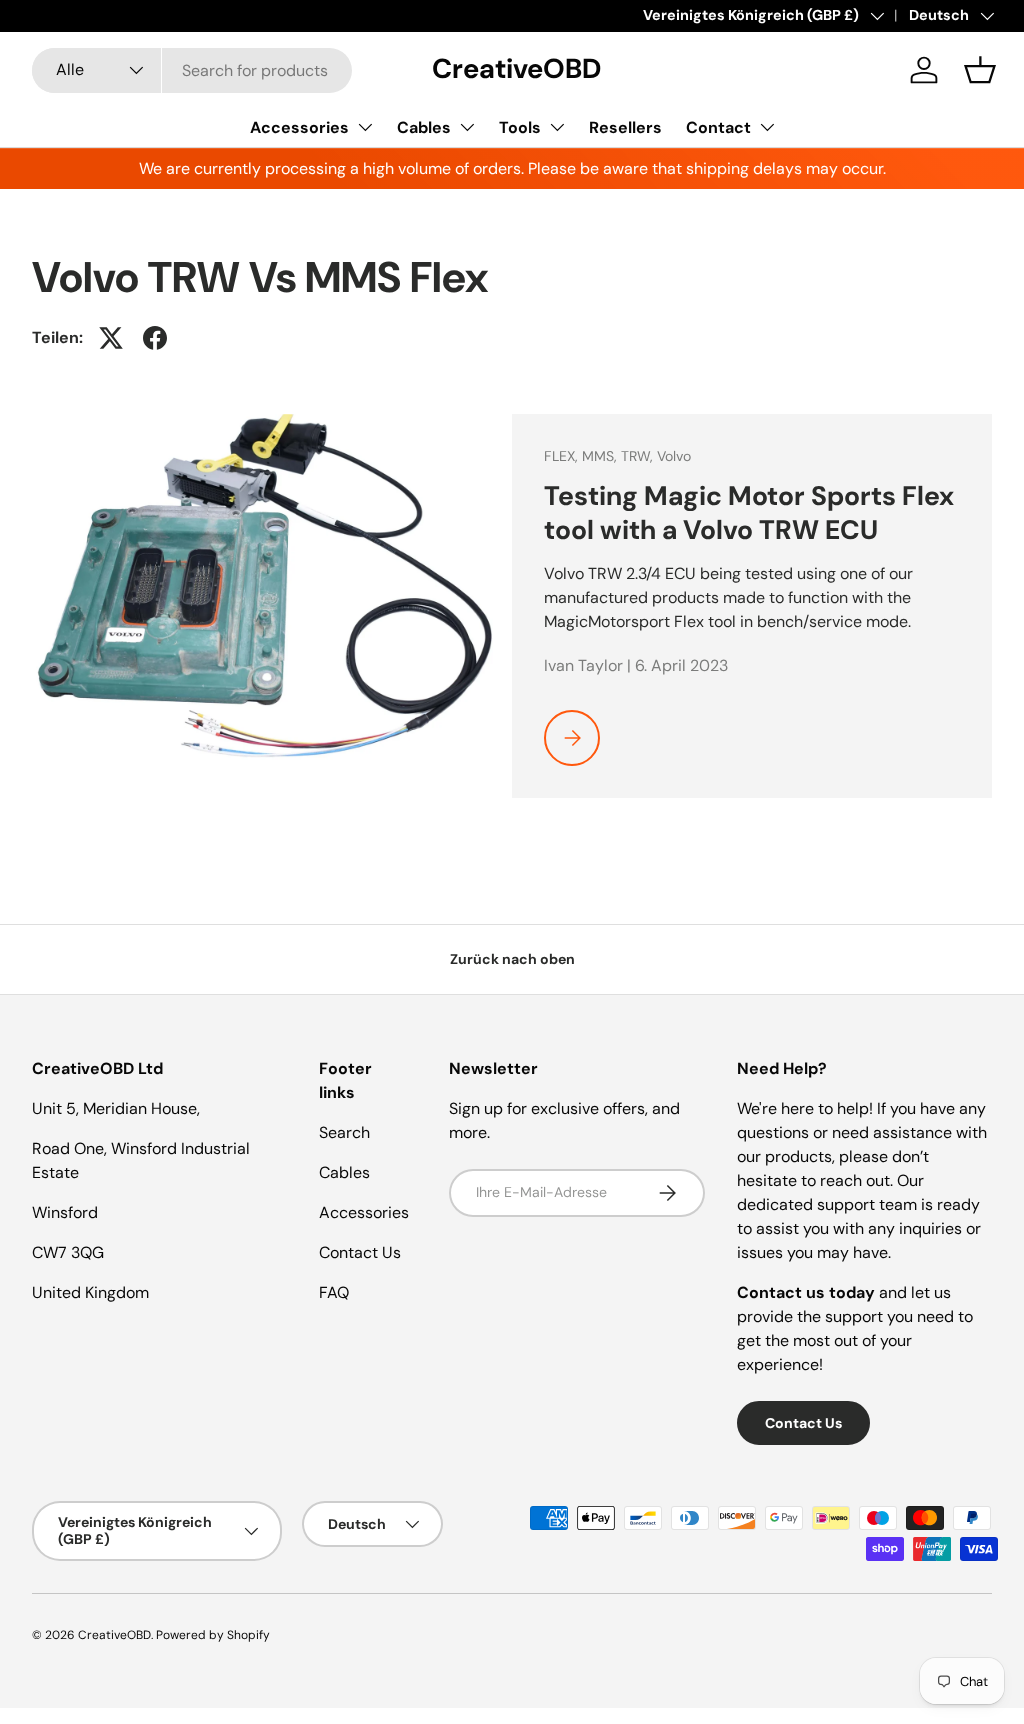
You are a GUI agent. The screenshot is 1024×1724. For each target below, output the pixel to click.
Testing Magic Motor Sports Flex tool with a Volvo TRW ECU (749, 513)
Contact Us (360, 1252)
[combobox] (192, 70)
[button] (980, 70)
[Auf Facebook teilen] (155, 338)
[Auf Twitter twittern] (111, 338)
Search (344, 1132)
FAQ (334, 1292)
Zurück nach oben (512, 959)
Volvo (674, 456)
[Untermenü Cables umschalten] (467, 127)
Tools (520, 127)
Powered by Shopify (213, 1635)
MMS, (601, 456)
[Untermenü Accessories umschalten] (365, 127)
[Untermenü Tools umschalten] (557, 127)
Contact (718, 127)
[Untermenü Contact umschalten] (767, 127)
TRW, (639, 456)
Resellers (625, 127)
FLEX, (563, 456)
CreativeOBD (114, 1635)
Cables (424, 127)
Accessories (299, 127)
